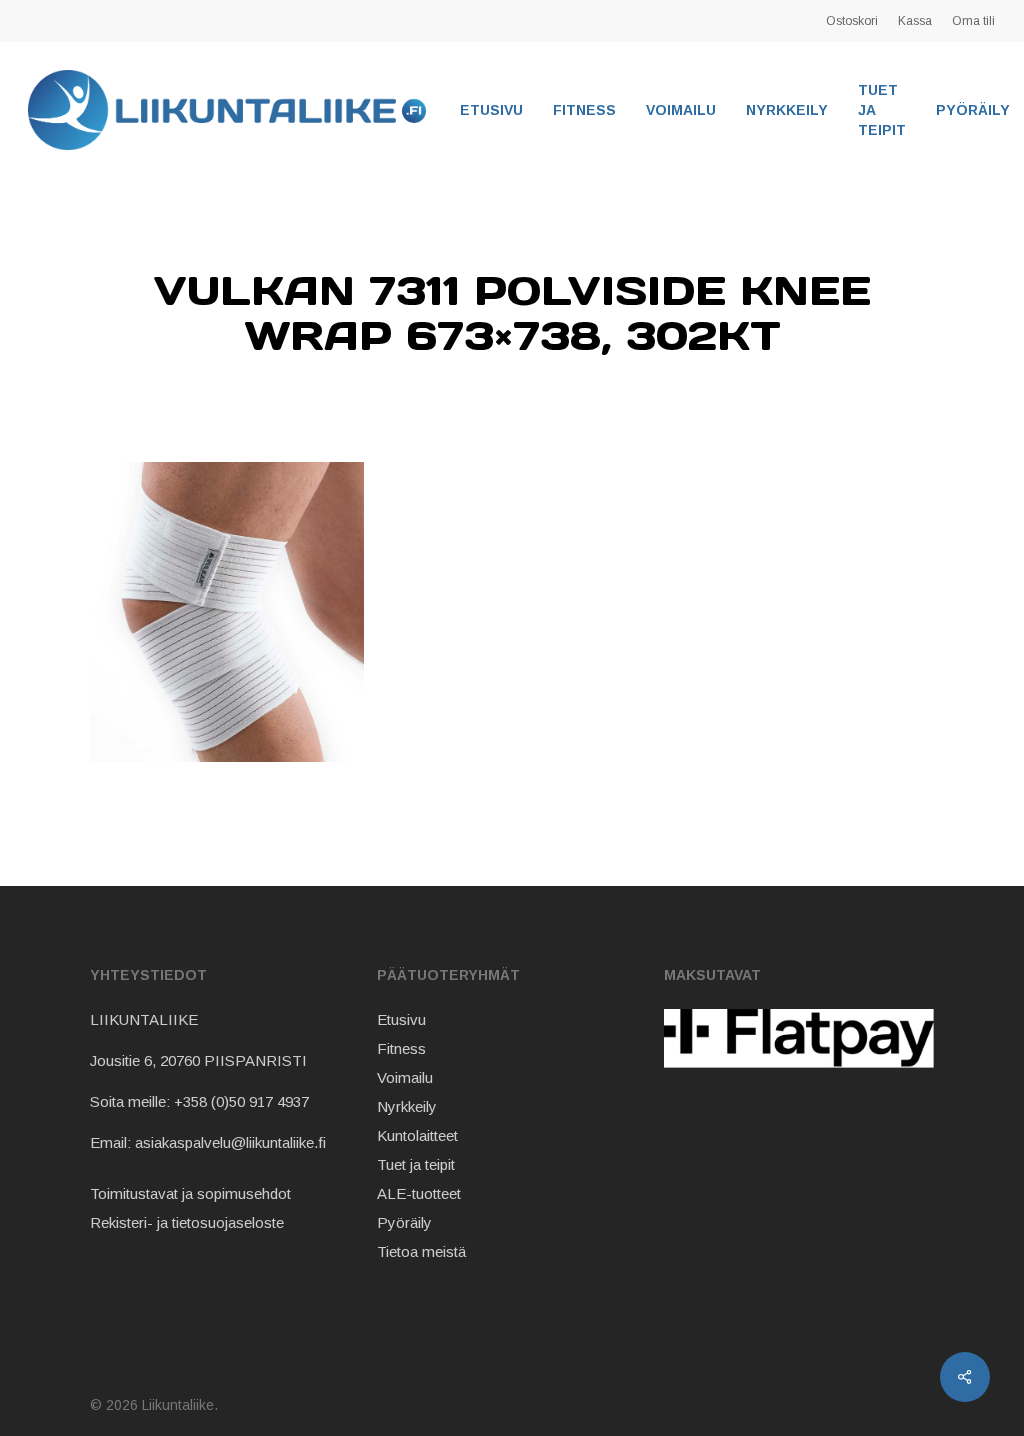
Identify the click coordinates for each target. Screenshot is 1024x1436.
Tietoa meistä (421, 1251)
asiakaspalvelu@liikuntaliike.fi (230, 1142)
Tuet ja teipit (416, 1164)
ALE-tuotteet (419, 1193)
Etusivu (401, 1019)
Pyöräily (404, 1222)
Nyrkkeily (407, 1106)
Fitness (401, 1048)
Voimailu (405, 1077)
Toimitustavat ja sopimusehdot (190, 1193)
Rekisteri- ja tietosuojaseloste (187, 1222)
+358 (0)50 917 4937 (241, 1101)
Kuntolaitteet (417, 1135)
